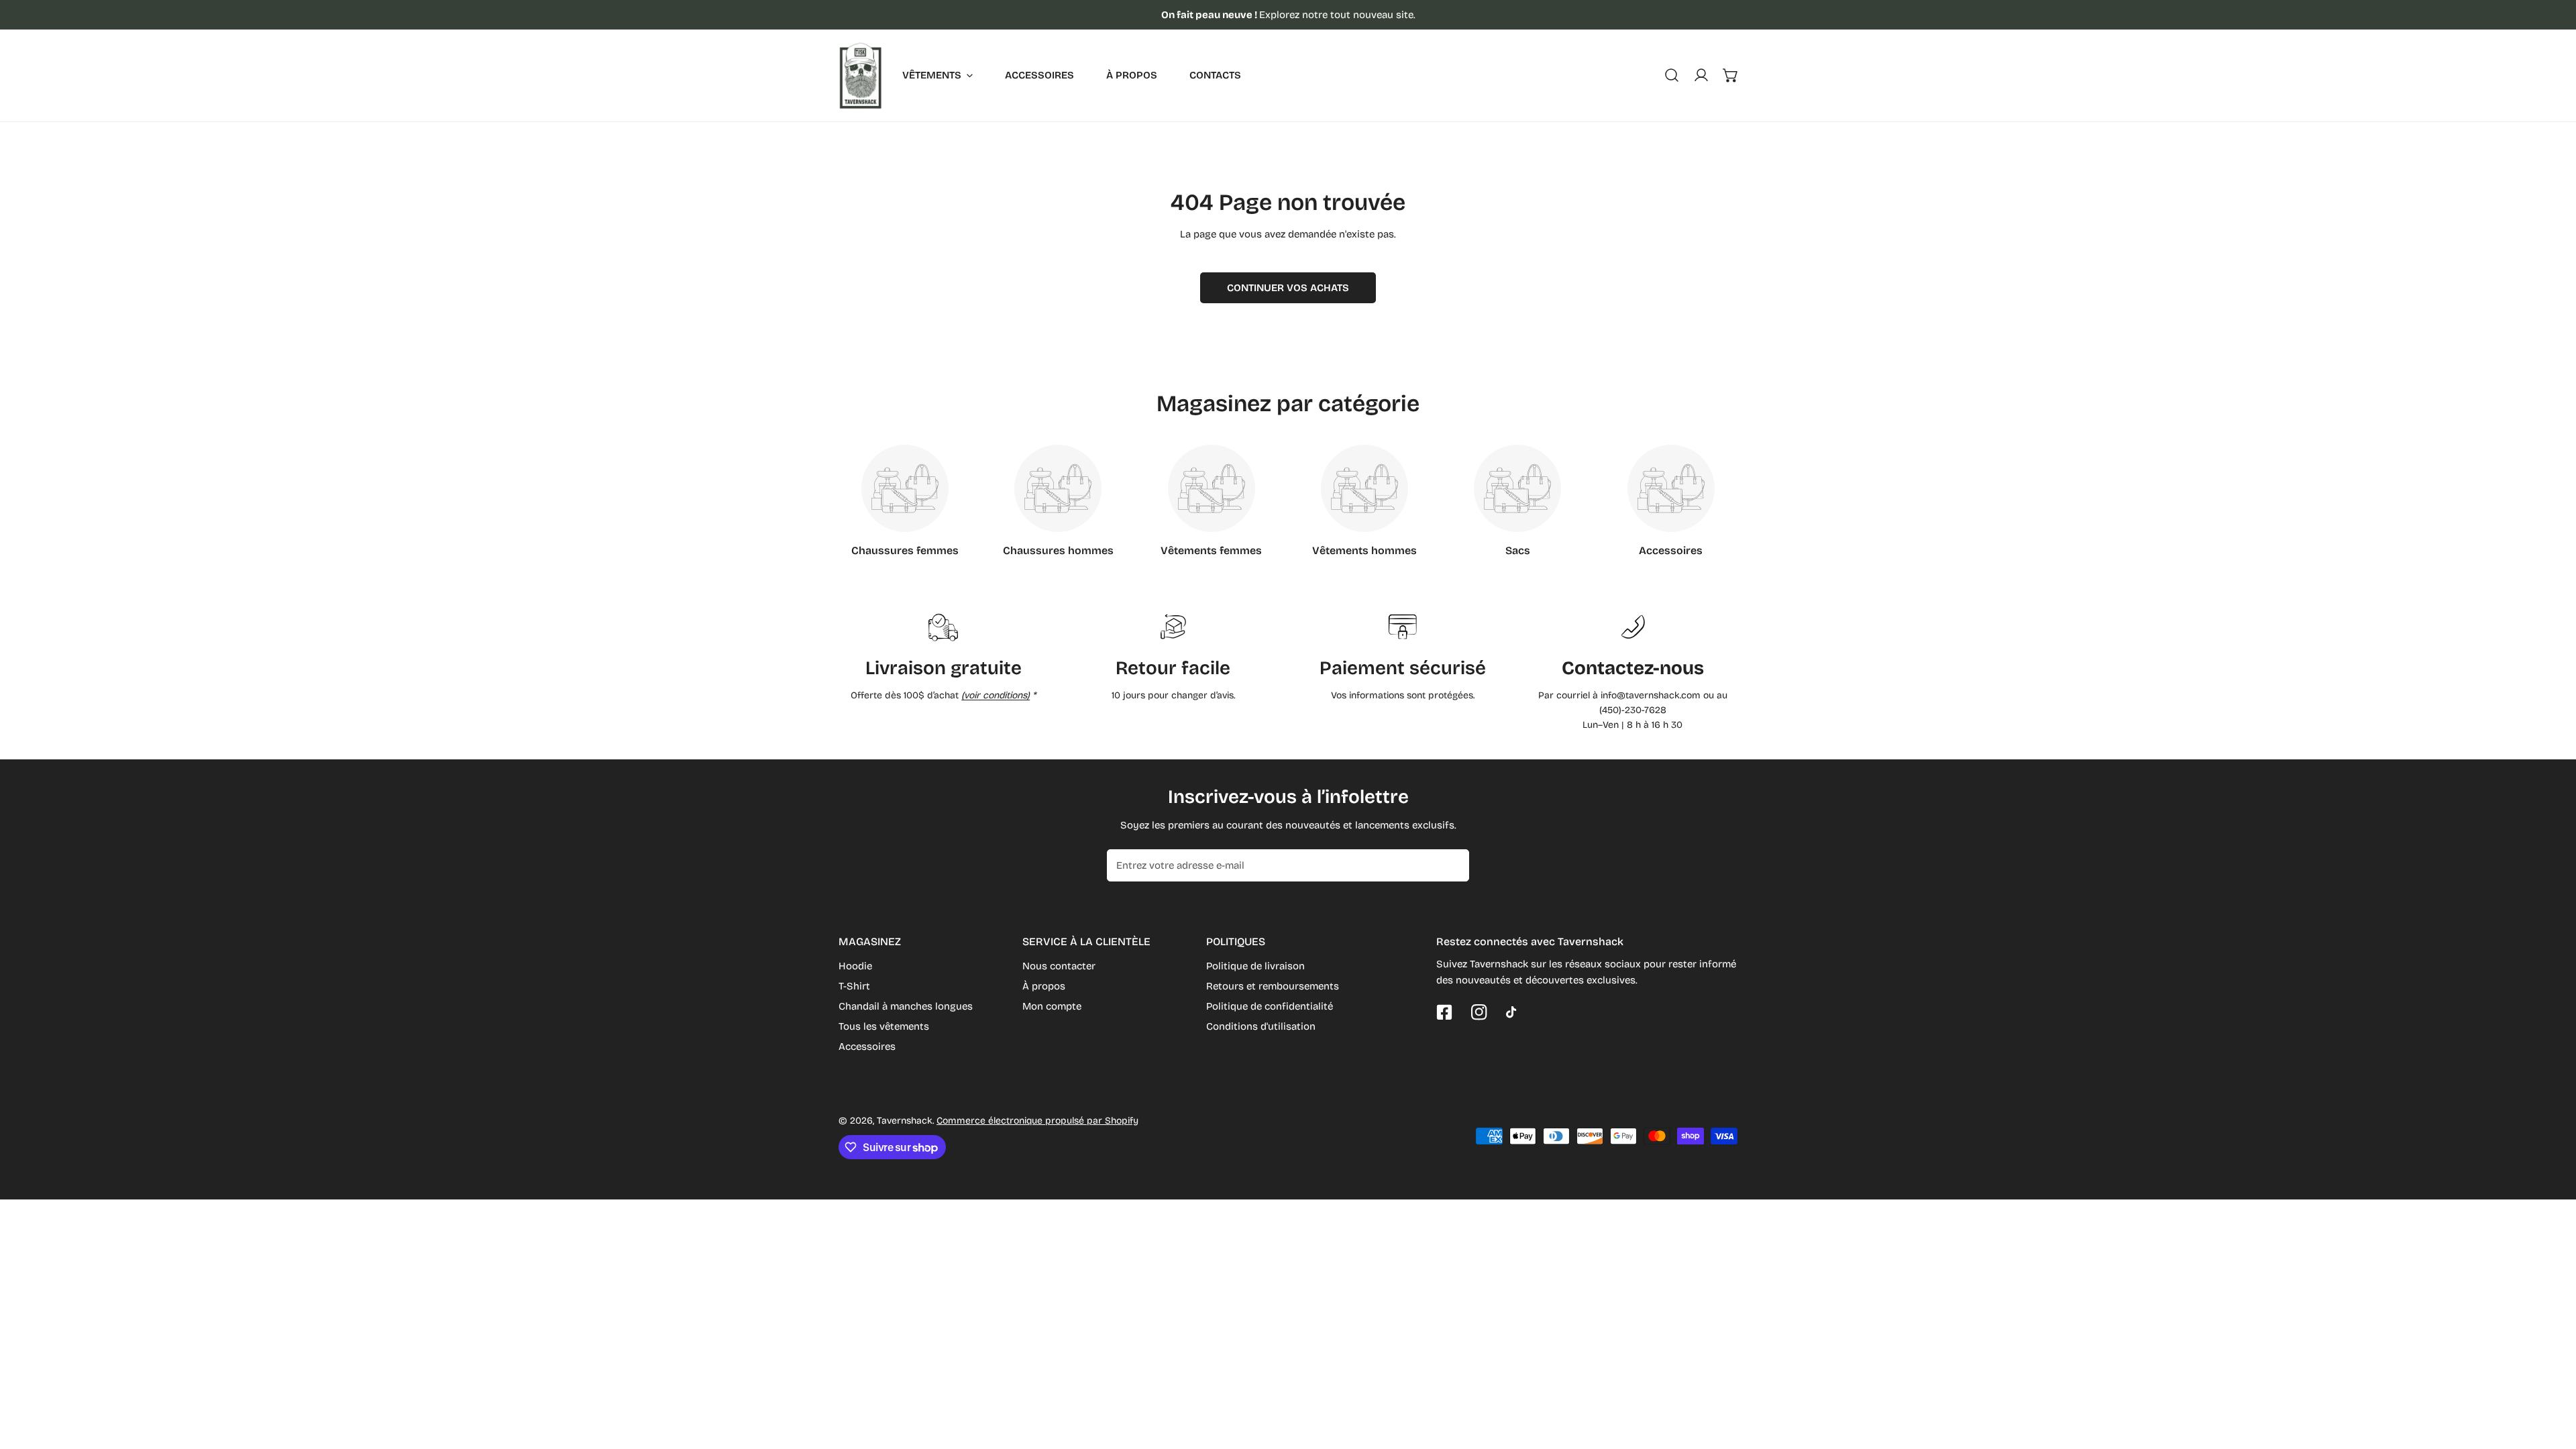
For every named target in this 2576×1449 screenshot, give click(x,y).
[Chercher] (1672, 75)
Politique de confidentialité (1270, 1006)
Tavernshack (905, 1121)
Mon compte (1052, 1006)
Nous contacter (1059, 966)
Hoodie (855, 966)
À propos (1044, 986)
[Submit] (1452, 865)
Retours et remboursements (1273, 986)
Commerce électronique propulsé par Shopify (1037, 1121)
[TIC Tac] (1514, 1012)
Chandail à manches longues (906, 1006)
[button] (1731, 75)
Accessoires (867, 1046)
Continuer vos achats (1288, 288)
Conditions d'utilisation (1261, 1026)
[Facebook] (1444, 1012)
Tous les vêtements (884, 1026)
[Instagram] (1479, 1012)
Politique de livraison (1255, 966)
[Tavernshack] (860, 75)
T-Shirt (854, 986)
